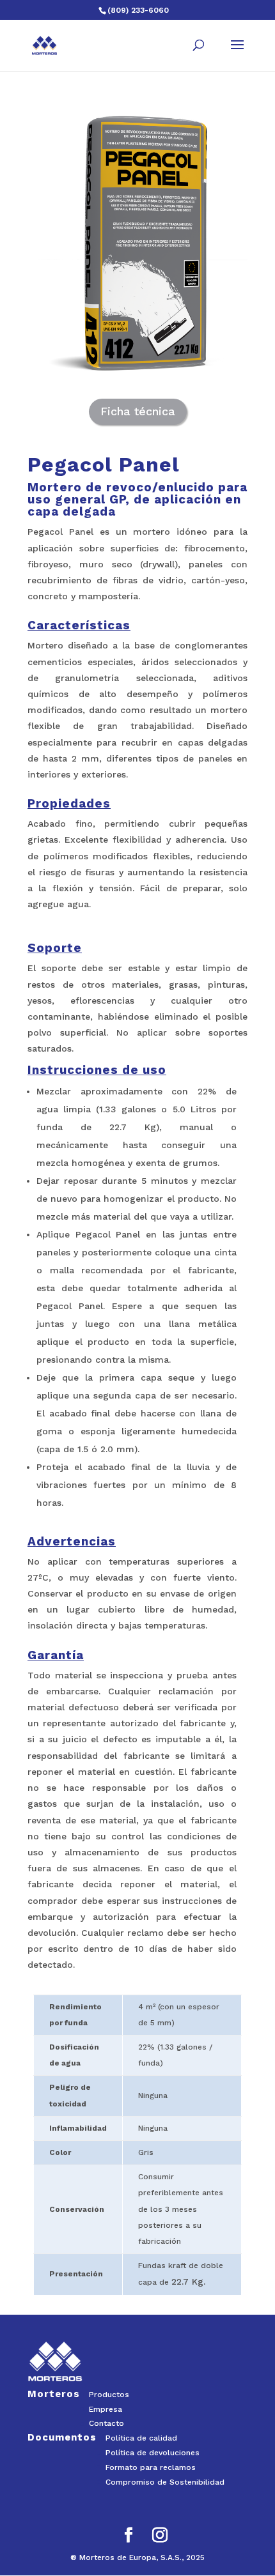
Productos (109, 2395)
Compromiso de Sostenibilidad (165, 2482)
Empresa (106, 2409)
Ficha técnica (138, 411)
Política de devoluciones (153, 2453)
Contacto (106, 2423)
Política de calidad (141, 2438)
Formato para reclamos (151, 2467)
